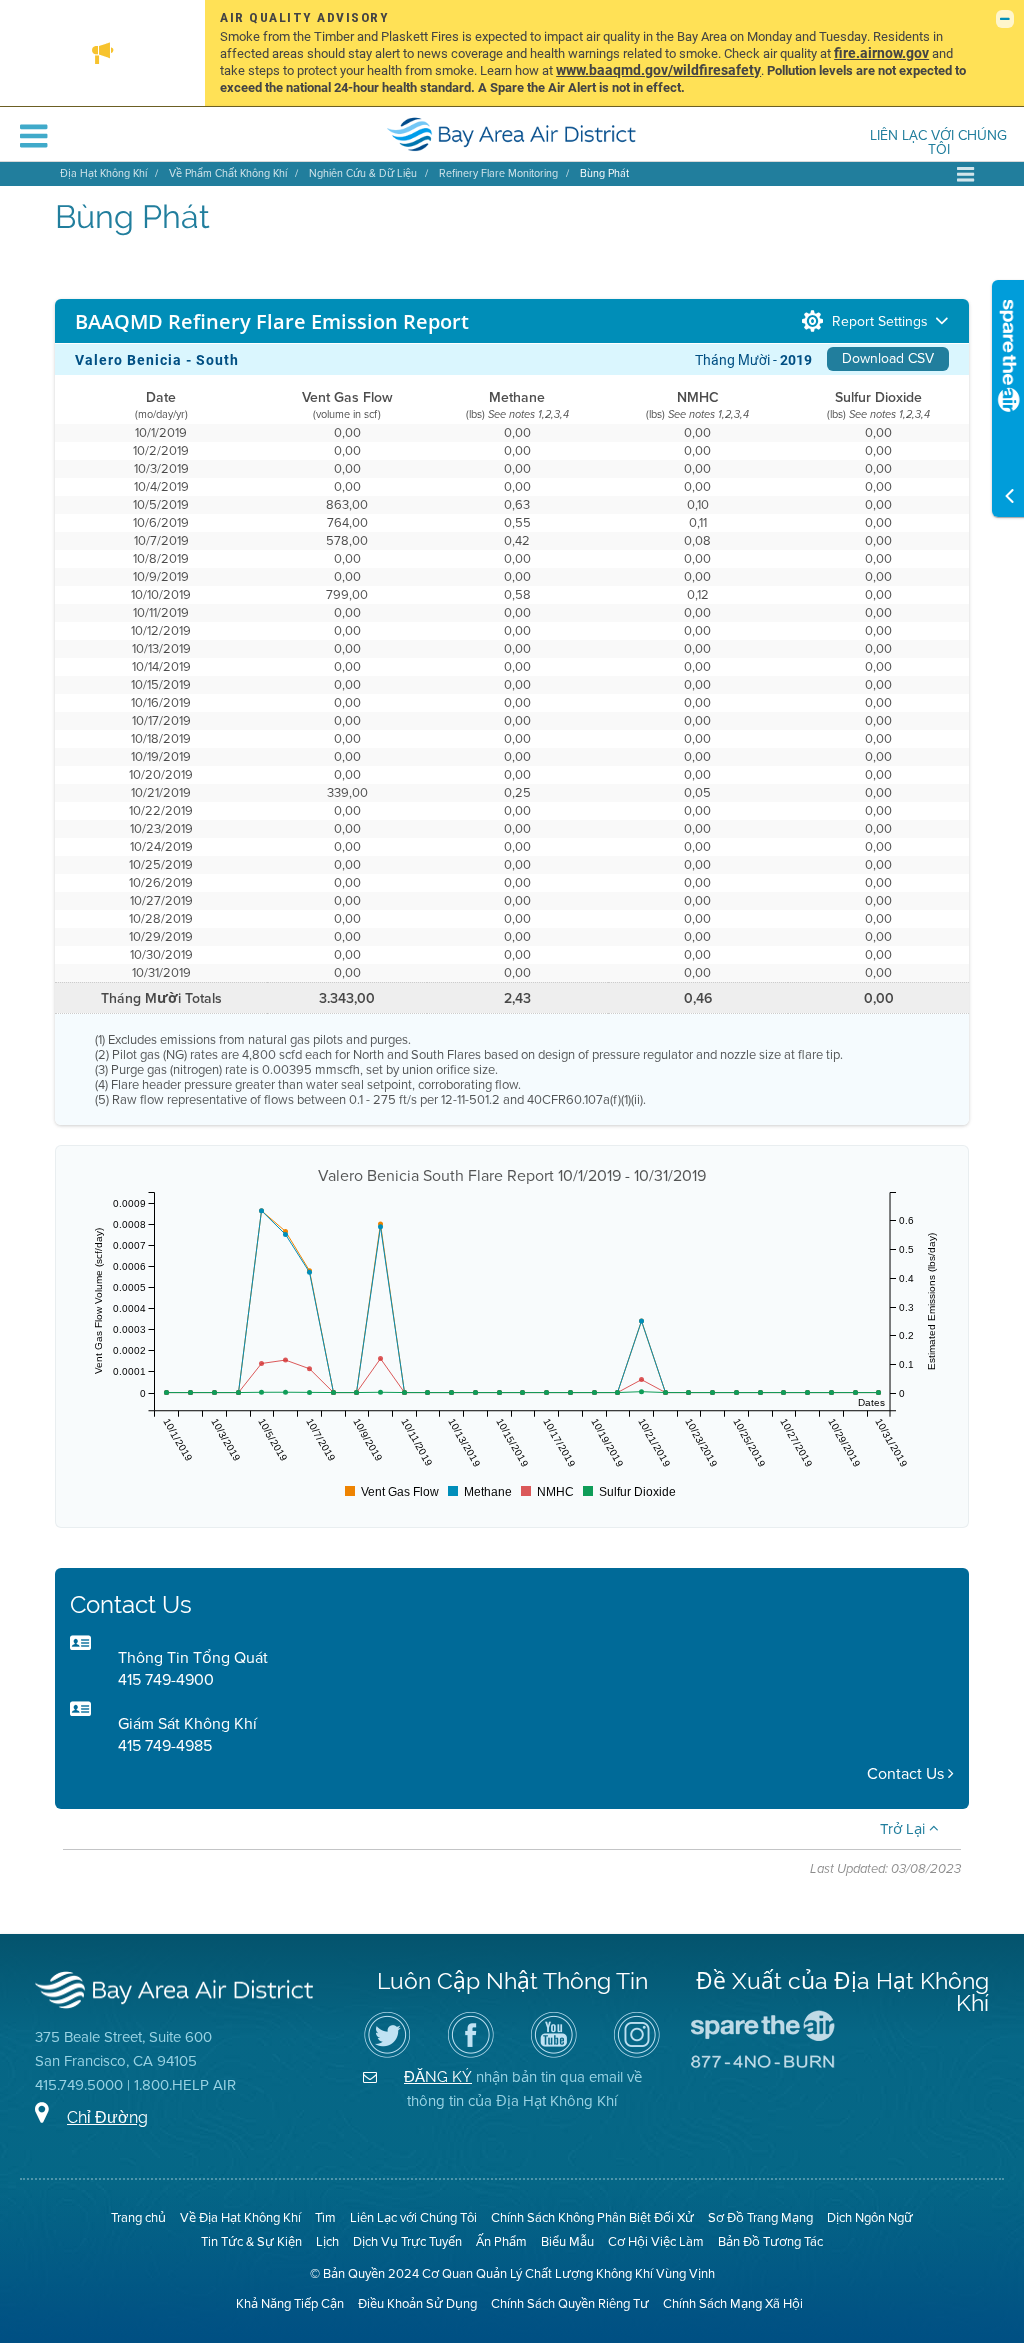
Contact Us (907, 1773)
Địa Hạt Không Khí (103, 173)
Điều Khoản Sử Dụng (417, 2303)
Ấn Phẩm (501, 2241)
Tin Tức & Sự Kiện (251, 2241)
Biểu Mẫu (567, 2241)
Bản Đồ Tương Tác (770, 2241)
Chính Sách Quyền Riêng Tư (570, 2303)
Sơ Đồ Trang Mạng (760, 2217)
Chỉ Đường (107, 2117)
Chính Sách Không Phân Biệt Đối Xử (592, 2217)
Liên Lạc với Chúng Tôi (938, 144)
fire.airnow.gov (881, 52)
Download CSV (888, 358)
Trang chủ (138, 2217)
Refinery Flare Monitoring (498, 173)
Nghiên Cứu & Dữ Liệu (363, 173)
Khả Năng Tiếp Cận (290, 2303)
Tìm (325, 2217)
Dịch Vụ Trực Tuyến (407, 2241)
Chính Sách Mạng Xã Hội (733, 2303)
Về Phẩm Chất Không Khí (228, 173)
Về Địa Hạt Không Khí (240, 2217)
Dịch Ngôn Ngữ (870, 2217)
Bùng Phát (604, 173)
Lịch (327, 2241)
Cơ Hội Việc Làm (656, 2241)
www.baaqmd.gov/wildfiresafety (658, 69)
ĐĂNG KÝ (438, 2076)
